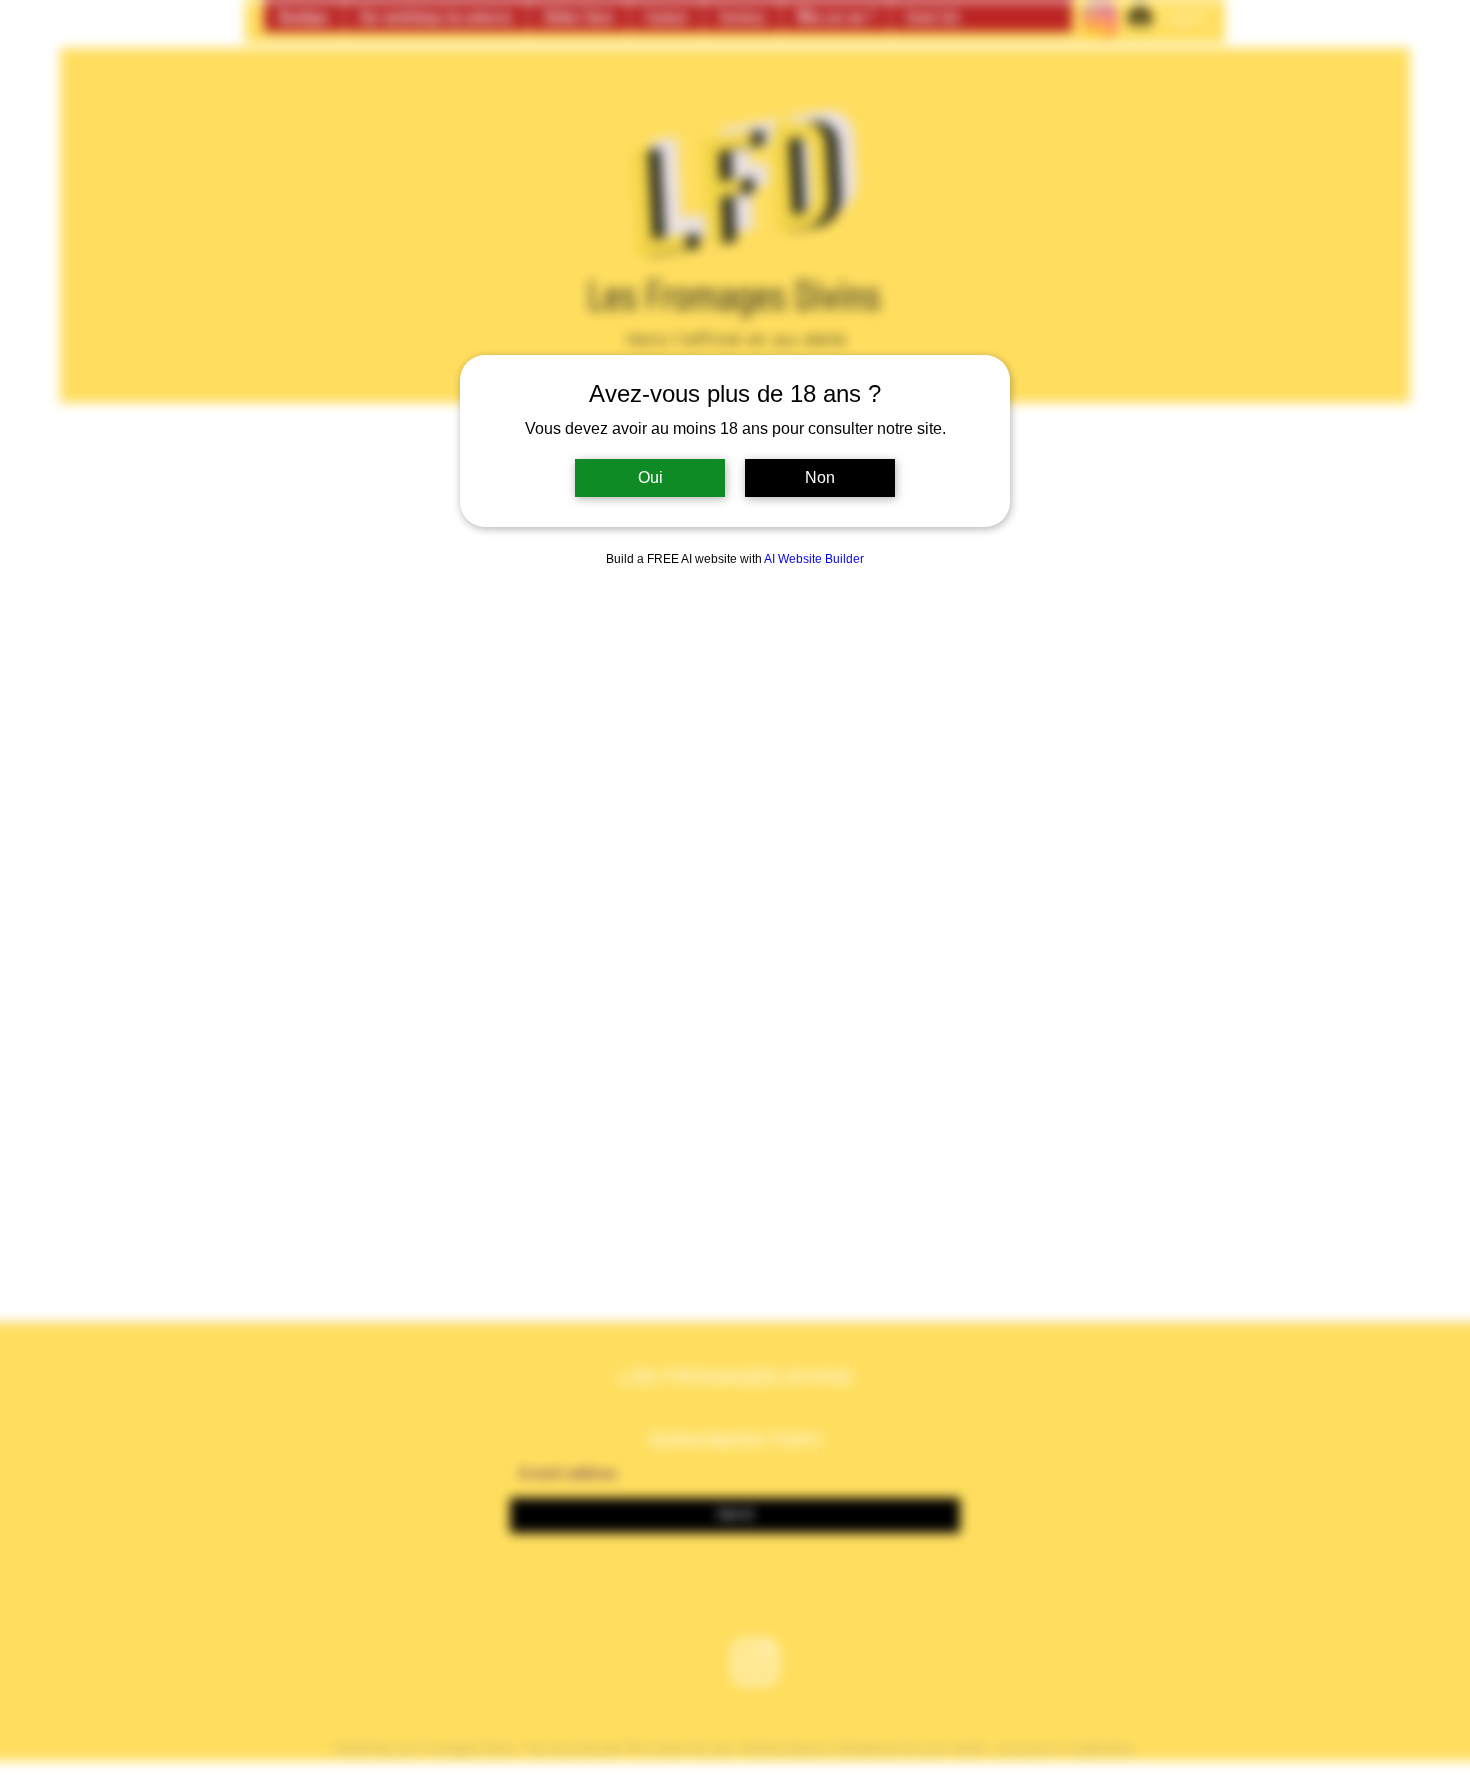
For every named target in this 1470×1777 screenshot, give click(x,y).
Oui (650, 477)
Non (820, 477)
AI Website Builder (814, 559)
